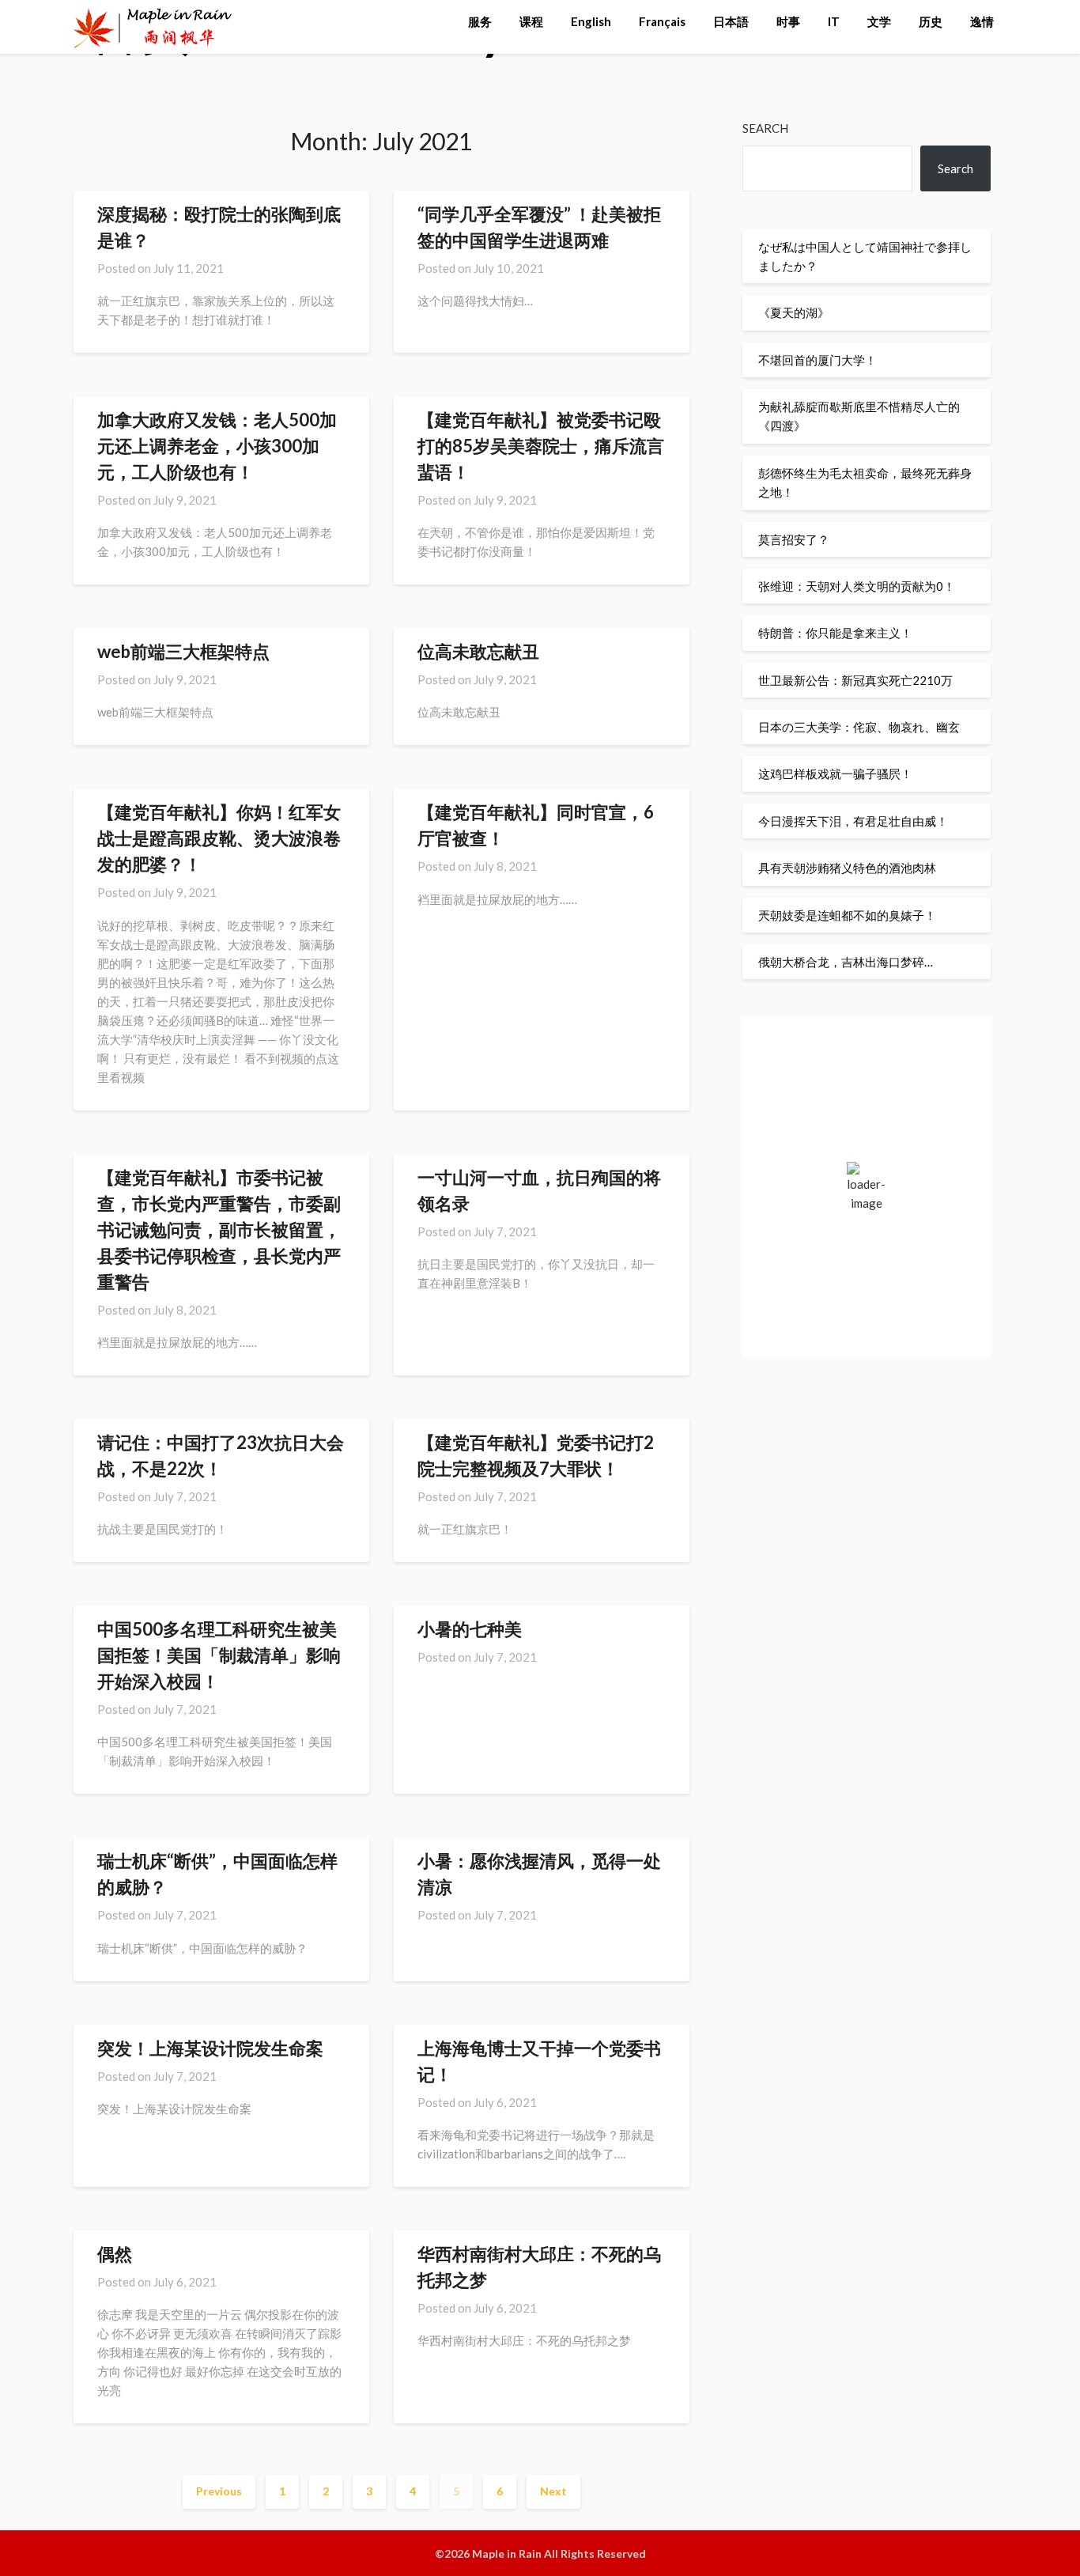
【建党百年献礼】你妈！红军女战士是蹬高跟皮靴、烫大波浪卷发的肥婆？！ (219, 838)
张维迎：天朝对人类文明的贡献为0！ (857, 586)
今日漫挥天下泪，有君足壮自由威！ (853, 821)
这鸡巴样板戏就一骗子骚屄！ (835, 774)
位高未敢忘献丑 (478, 651)
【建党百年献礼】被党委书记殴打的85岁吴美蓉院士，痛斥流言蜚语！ (541, 446)
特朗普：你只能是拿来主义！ (835, 633)
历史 (931, 21)
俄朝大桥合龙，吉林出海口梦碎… (846, 962)
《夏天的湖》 (794, 312)
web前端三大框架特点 (183, 651)
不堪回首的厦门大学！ (818, 360)
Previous (219, 2491)
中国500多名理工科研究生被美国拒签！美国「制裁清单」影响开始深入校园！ (219, 1655)
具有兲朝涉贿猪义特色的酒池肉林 (847, 868)
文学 (879, 21)
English (591, 21)
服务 (480, 21)
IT (834, 21)
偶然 (115, 2254)
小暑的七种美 (470, 1629)
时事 (788, 21)
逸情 (982, 21)
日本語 (731, 21)
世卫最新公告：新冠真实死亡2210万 (855, 680)
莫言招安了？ (794, 539)
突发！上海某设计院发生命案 (210, 2048)
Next (553, 2491)
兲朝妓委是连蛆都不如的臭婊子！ (847, 915)
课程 (531, 21)
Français (662, 21)
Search (765, 128)
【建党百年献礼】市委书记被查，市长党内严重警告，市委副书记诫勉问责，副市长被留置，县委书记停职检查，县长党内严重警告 (219, 1229)
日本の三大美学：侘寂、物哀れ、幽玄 (859, 727)
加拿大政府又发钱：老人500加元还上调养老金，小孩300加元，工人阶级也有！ (217, 446)
